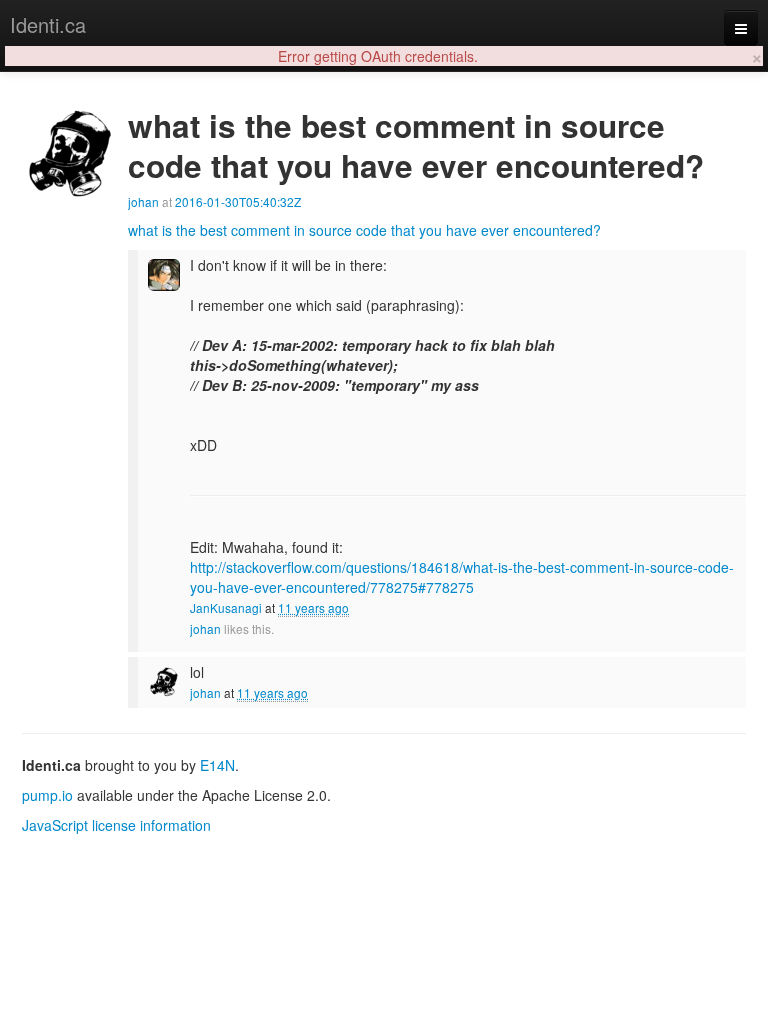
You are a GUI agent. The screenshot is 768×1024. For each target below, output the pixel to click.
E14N (217, 765)
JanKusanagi (226, 607)
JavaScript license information (116, 825)
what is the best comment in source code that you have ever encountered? (364, 230)
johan (143, 201)
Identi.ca (48, 24)
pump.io (47, 795)
